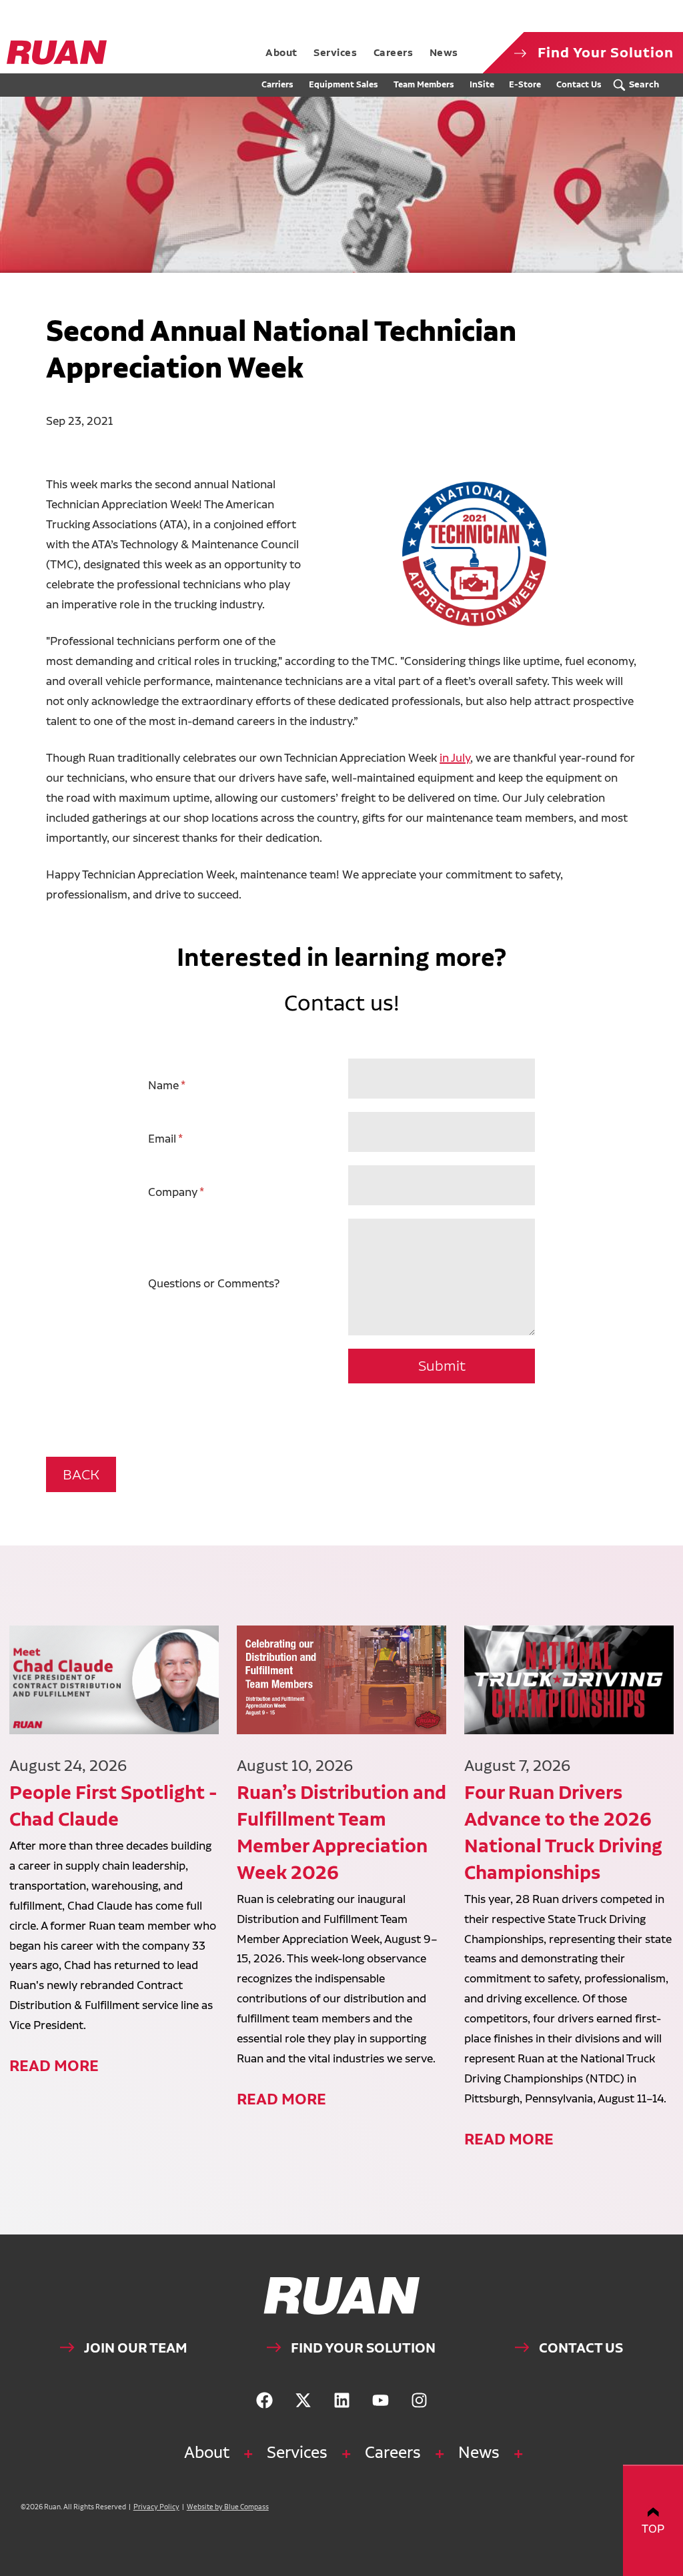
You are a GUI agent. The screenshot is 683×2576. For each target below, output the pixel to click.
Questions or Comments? (214, 1283)
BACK (81, 1474)
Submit (442, 1366)
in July (455, 757)
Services (297, 2452)
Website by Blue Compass (228, 2507)
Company (173, 1192)
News (479, 2452)
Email (162, 1138)
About (207, 2452)
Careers (393, 2452)
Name (163, 1085)
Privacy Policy (156, 2507)
